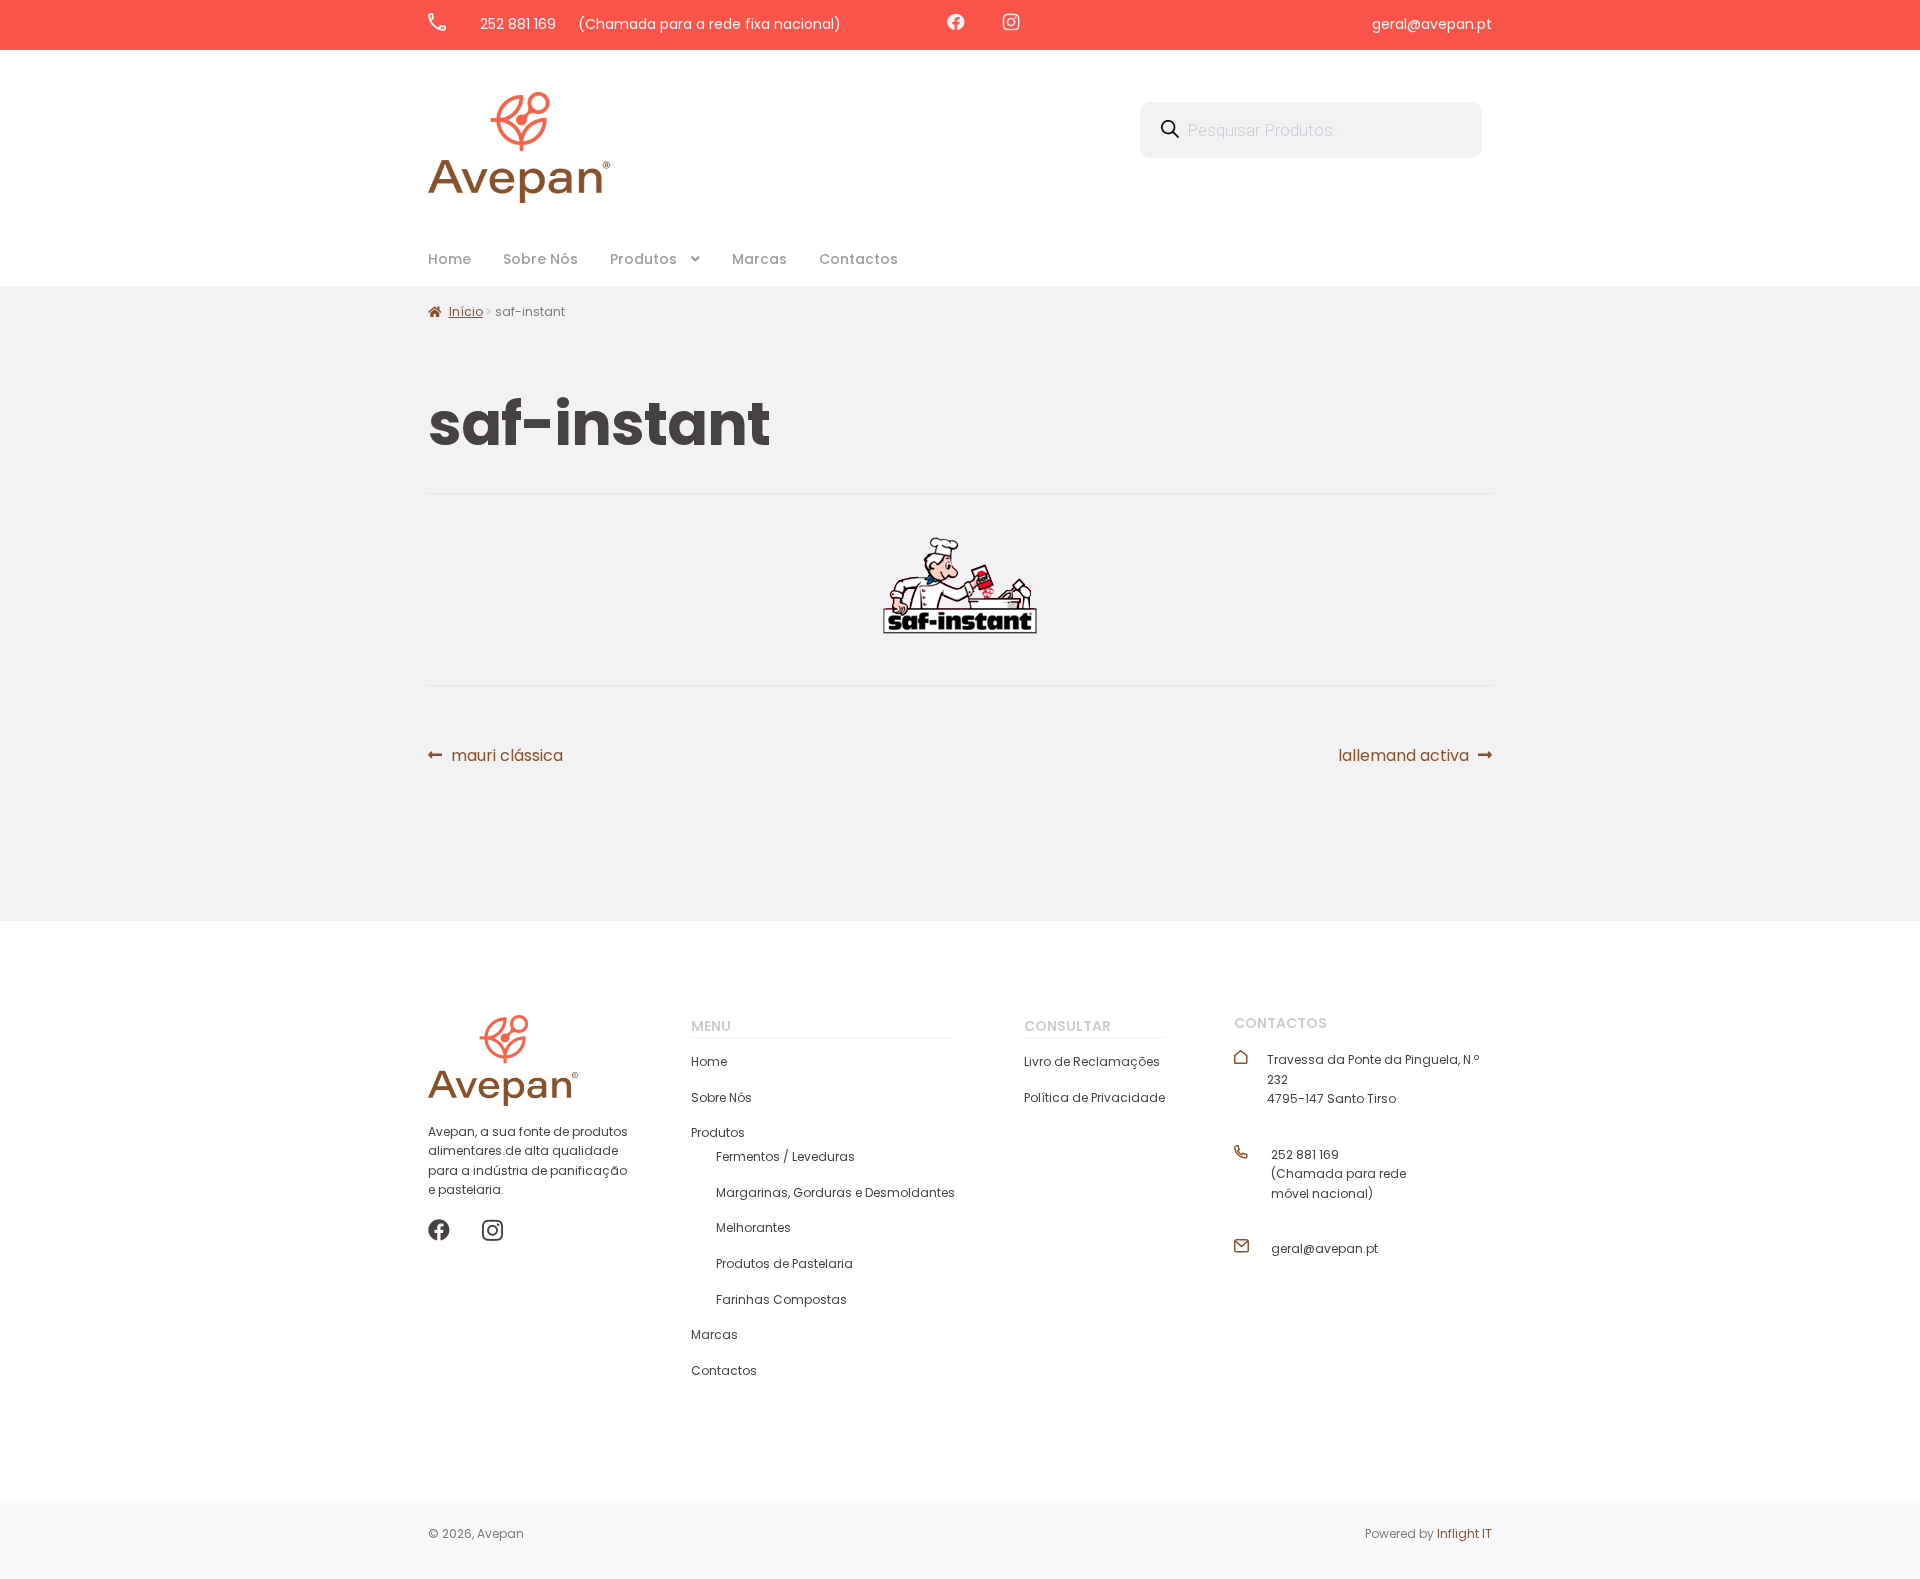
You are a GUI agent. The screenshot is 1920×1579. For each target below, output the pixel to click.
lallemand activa (1403, 756)
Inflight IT (1464, 1533)
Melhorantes (753, 1227)
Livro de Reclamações (1092, 1061)
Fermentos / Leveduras (785, 1156)
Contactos (858, 259)
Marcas (759, 259)
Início (465, 311)
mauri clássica (506, 756)
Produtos (643, 259)
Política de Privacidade (1094, 1097)
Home (449, 259)
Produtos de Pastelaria (784, 1263)
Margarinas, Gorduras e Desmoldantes (835, 1192)
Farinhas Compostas (781, 1299)
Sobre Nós (540, 259)
